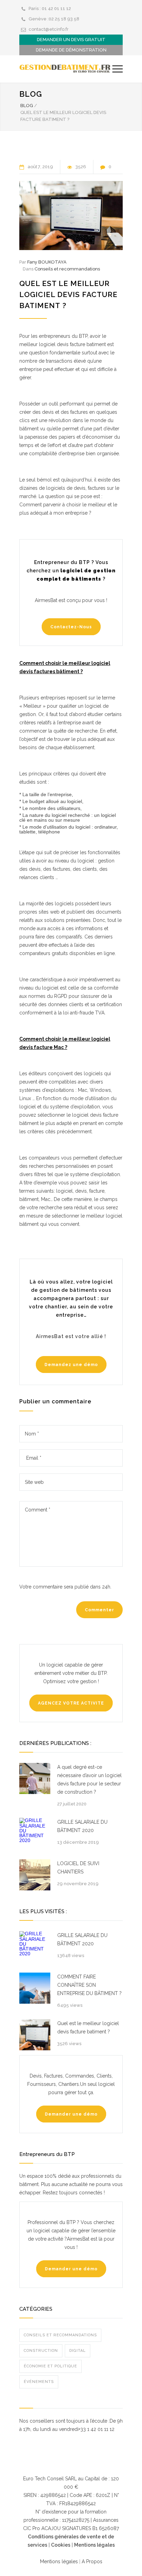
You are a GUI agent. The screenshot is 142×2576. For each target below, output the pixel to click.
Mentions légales (94, 2545)
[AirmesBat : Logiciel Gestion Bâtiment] (66, 69)
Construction (41, 2351)
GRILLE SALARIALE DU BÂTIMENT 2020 (82, 1826)
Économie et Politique (50, 2366)
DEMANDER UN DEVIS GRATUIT (71, 40)
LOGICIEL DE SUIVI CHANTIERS (78, 1868)
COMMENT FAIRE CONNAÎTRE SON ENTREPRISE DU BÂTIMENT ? (89, 1985)
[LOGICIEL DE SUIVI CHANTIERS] (35, 1875)
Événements (39, 2382)
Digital (78, 2351)
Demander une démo (71, 2114)
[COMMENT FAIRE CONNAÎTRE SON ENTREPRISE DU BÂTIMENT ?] (35, 1988)
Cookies (61, 2545)
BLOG (27, 106)
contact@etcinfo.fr (49, 29)
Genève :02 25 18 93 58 (54, 19)
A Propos (91, 2561)
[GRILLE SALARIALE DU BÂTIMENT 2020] (35, 1833)
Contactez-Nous (71, 627)
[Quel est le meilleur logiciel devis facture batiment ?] (71, 216)
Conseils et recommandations (67, 269)
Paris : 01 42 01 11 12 (50, 8)
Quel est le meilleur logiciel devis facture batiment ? (68, 294)
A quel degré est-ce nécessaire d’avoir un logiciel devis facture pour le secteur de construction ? (89, 1780)
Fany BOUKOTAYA (47, 262)
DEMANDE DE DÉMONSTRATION (71, 50)
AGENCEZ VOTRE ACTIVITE (71, 1703)
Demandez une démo (71, 1365)
